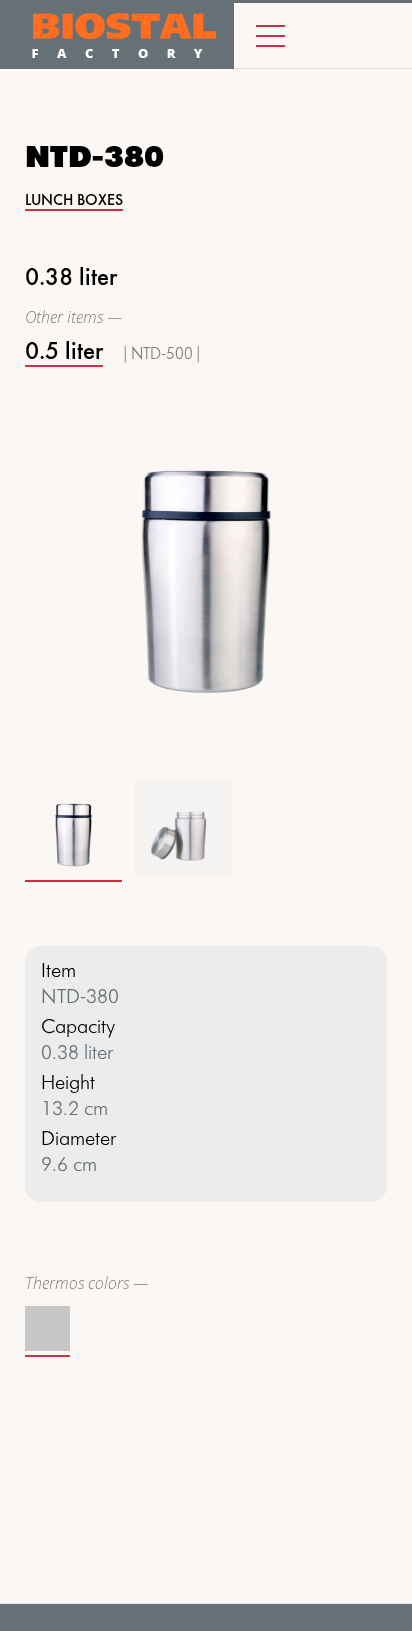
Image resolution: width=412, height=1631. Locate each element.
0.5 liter (64, 353)
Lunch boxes (74, 201)
